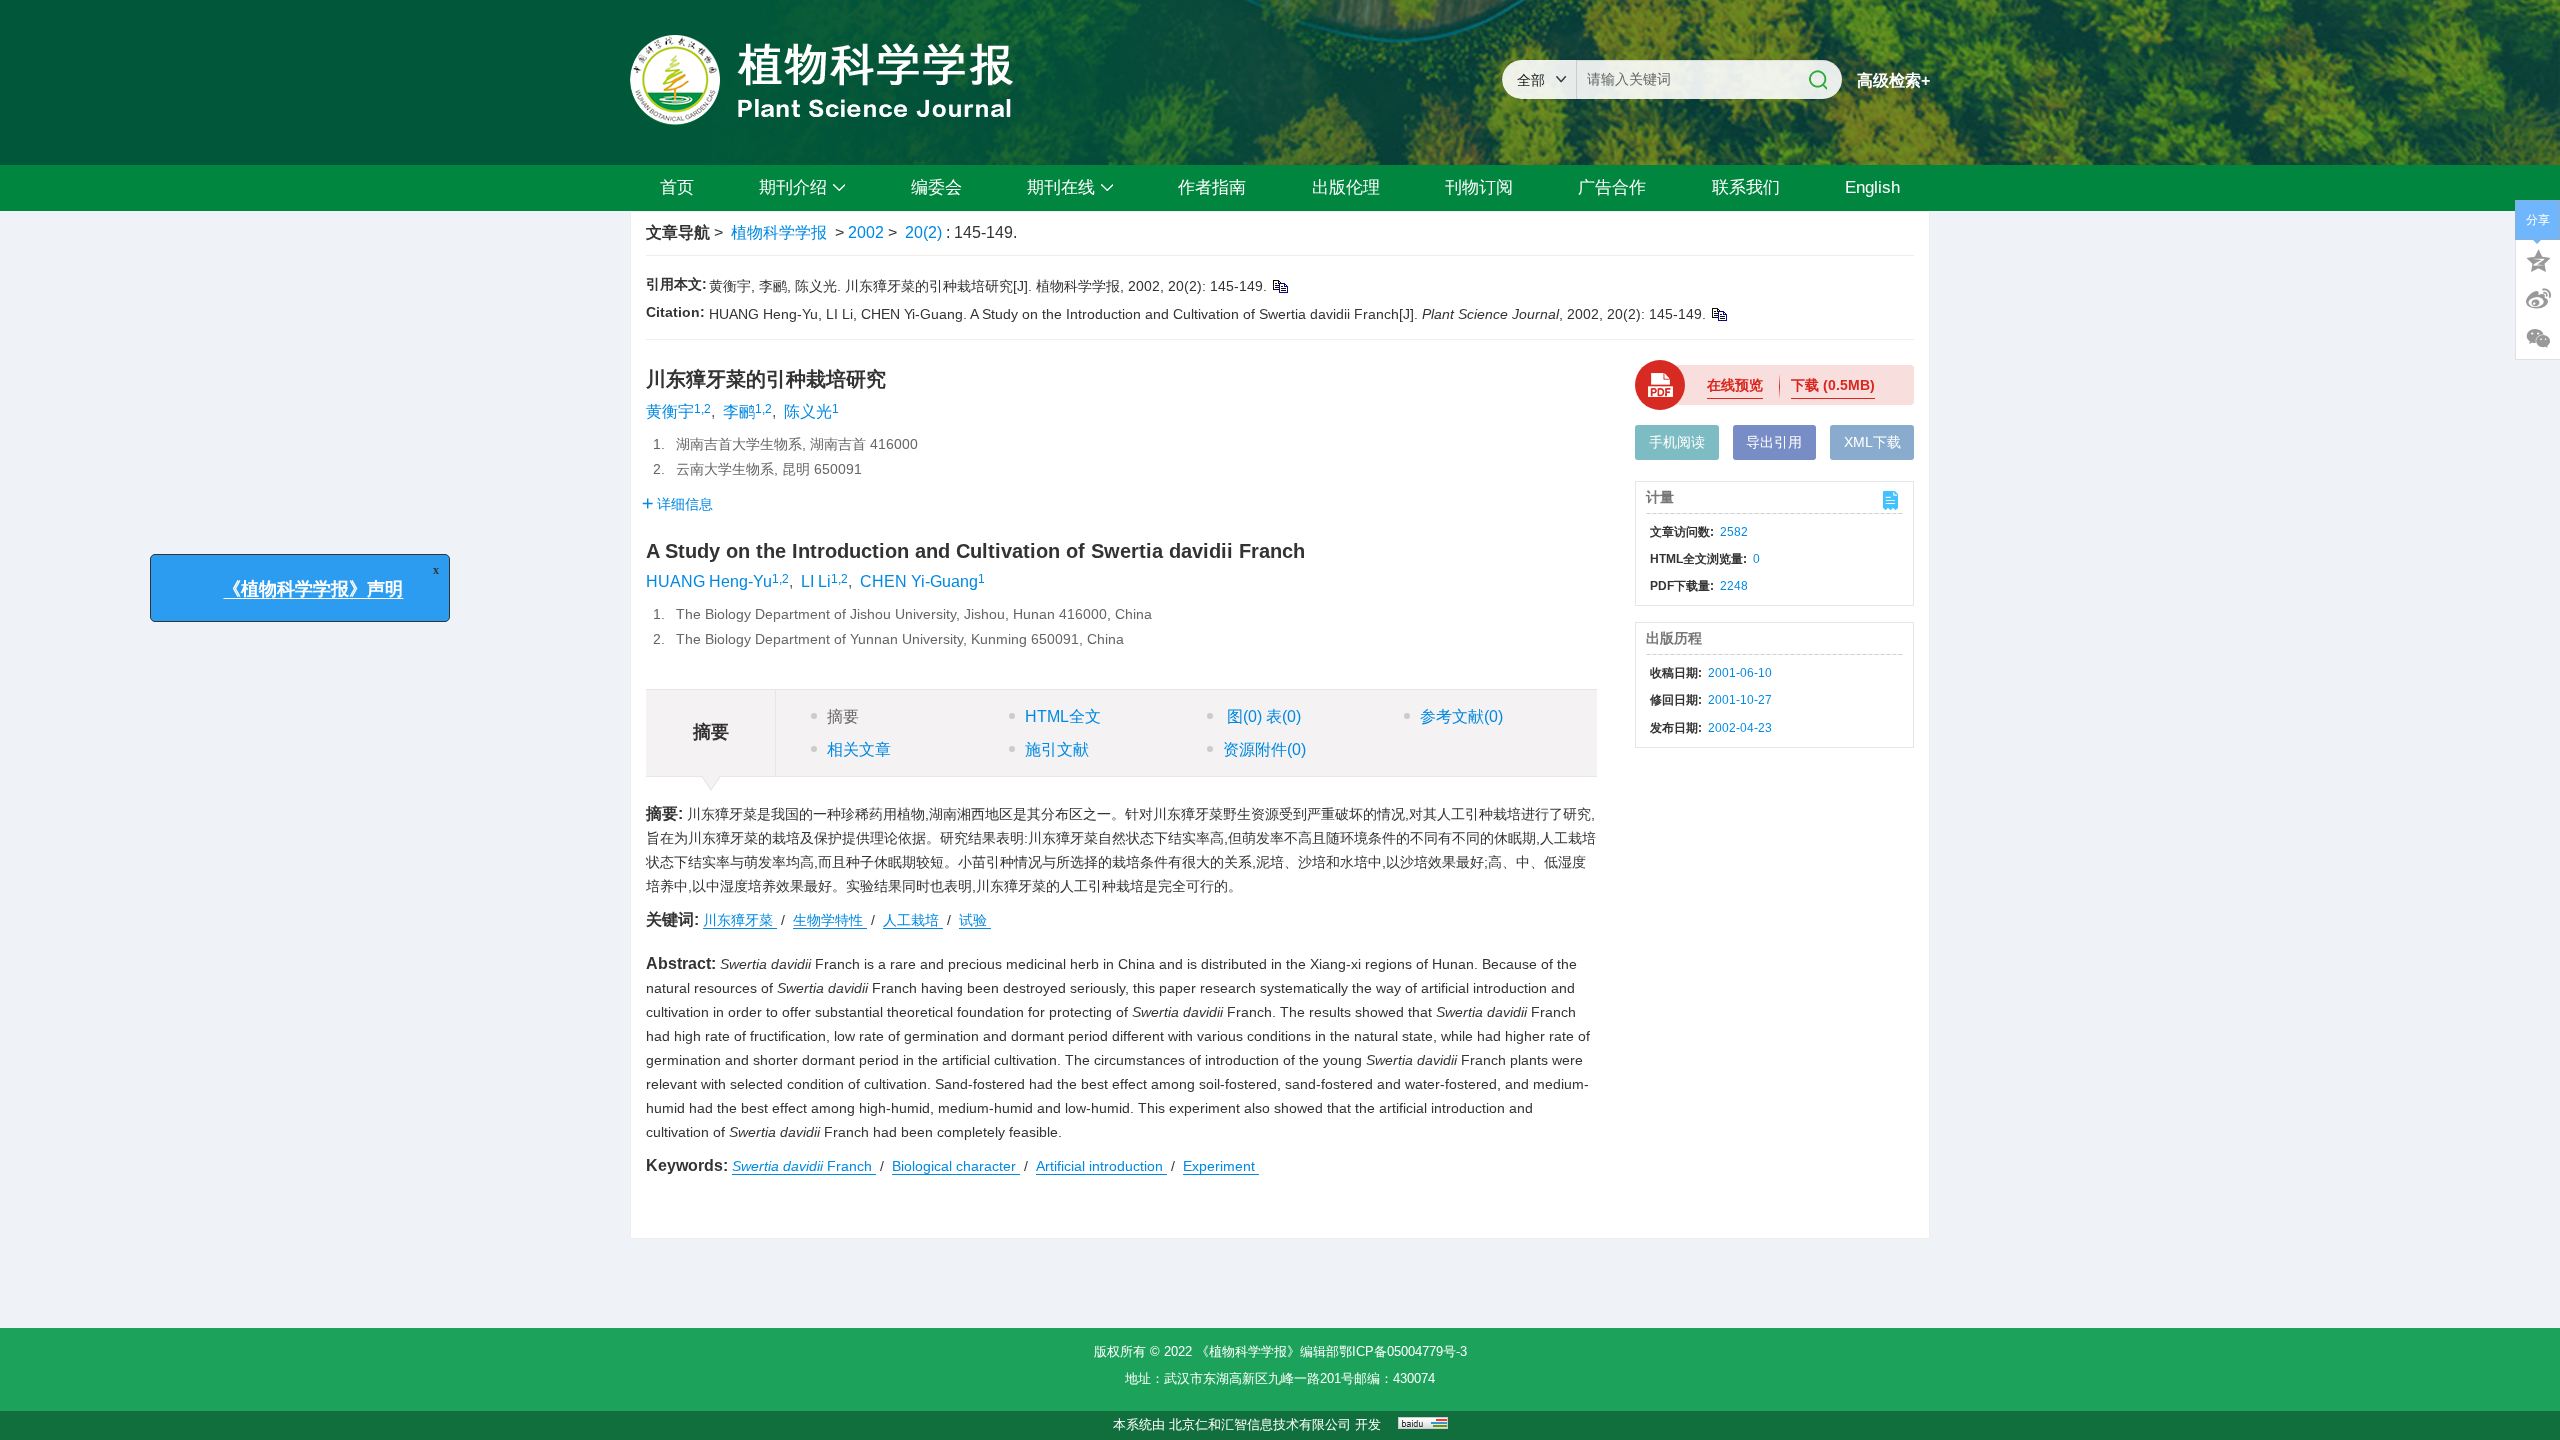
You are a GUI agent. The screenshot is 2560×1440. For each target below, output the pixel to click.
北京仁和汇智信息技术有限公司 (1260, 1424)
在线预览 (1735, 385)
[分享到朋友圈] (2538, 339)
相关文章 (859, 749)
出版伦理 (1346, 187)
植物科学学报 (779, 232)
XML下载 (1872, 442)
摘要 (843, 716)
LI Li (816, 581)
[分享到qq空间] (2538, 259)
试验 (975, 920)
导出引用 (1774, 442)
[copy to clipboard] (1718, 314)
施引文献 (1057, 749)
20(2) (925, 232)
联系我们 (1746, 187)
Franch (804, 1166)
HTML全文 (1063, 716)
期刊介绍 (793, 187)
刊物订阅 (1479, 187)
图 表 (1262, 716)
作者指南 (1212, 187)
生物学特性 (830, 920)
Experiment (1221, 1166)
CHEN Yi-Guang (919, 581)
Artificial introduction (1101, 1166)
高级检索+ (1893, 80)
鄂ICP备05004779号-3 (1403, 1351)
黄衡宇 (670, 411)
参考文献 (1461, 716)
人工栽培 (913, 920)
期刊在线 (1061, 187)
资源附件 (1264, 749)
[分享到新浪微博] (2538, 299)
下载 (1833, 385)
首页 (677, 187)
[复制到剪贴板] (1279, 286)
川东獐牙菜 (740, 920)
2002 (866, 232)
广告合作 (1612, 187)
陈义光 (808, 411)
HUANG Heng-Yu (709, 581)
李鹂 (739, 411)
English (1872, 187)
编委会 (936, 187)
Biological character (956, 1166)
